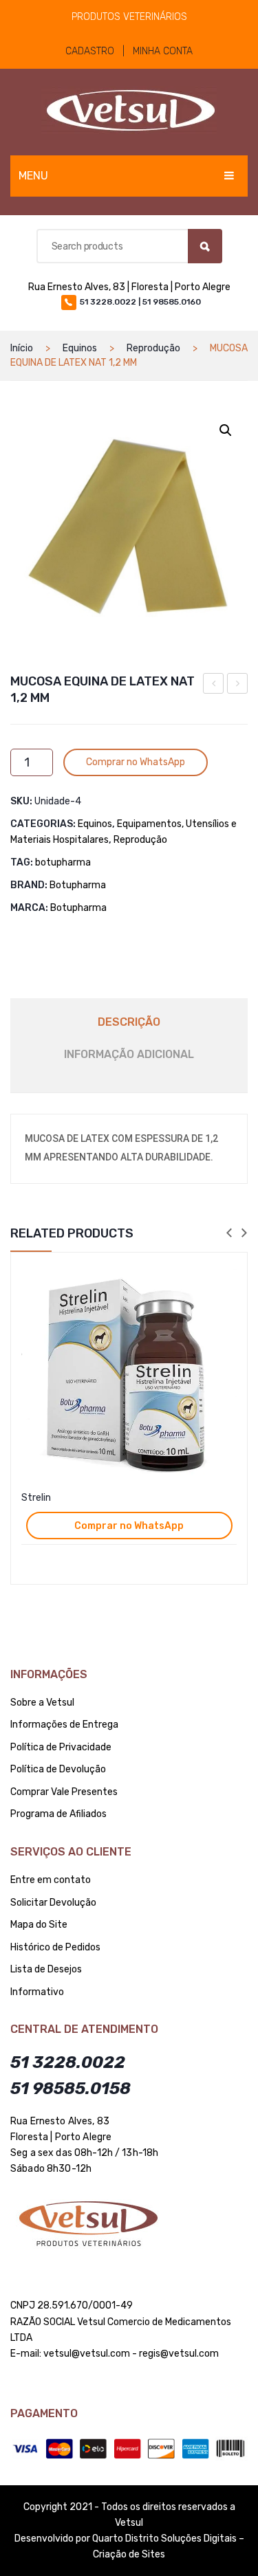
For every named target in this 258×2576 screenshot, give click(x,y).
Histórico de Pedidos (55, 1947)
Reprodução (153, 348)
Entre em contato (51, 1880)
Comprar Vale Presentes (64, 1792)
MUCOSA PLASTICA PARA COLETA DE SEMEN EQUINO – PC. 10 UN (238, 685)
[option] (129, 1418)
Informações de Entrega (64, 1725)
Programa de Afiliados (58, 1814)
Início (22, 348)
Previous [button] (229, 1234)
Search (205, 246)
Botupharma (78, 885)
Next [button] (244, 1234)
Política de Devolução (58, 1769)
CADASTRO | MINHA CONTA (129, 51)
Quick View (228, 1275)
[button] (226, 430)
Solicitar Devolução (53, 1903)
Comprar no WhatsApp (136, 762)
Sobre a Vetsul (42, 1703)
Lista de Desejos (46, 1969)
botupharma (63, 862)
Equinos (80, 348)
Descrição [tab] (129, 1022)
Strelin (36, 1498)
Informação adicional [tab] (129, 1054)
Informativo (37, 1992)
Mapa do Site (39, 1925)
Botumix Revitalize (214, 685)
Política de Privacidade (61, 1747)
